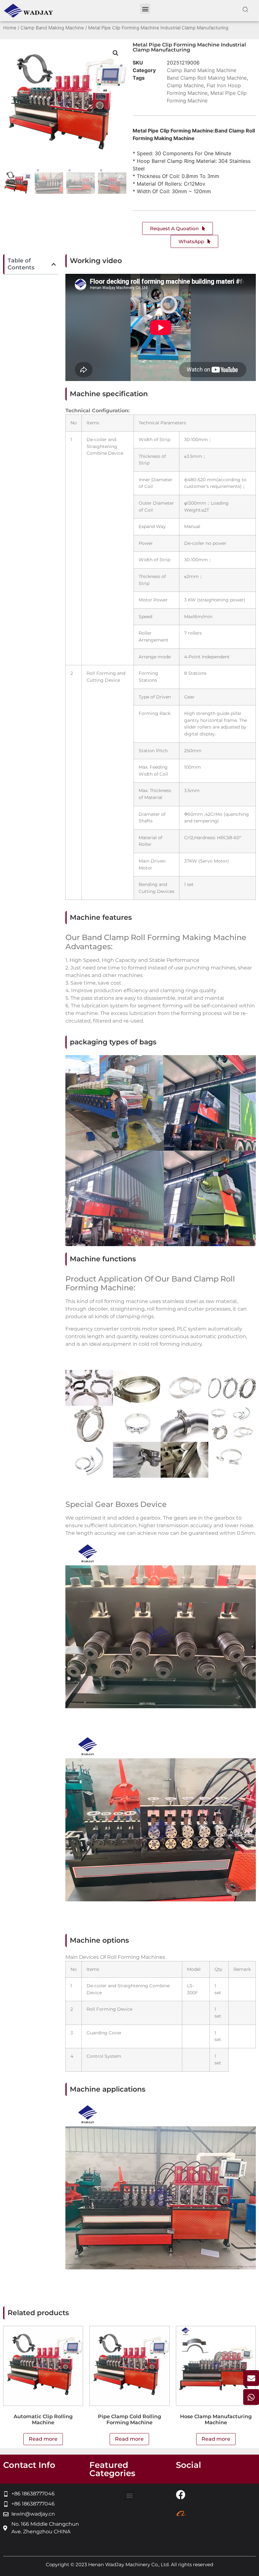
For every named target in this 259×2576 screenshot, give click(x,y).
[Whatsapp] (251, 2397)
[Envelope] (251, 2378)
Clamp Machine (185, 85)
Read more (43, 2439)
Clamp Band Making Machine (52, 28)
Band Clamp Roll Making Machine (207, 78)
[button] (145, 9)
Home (10, 28)
